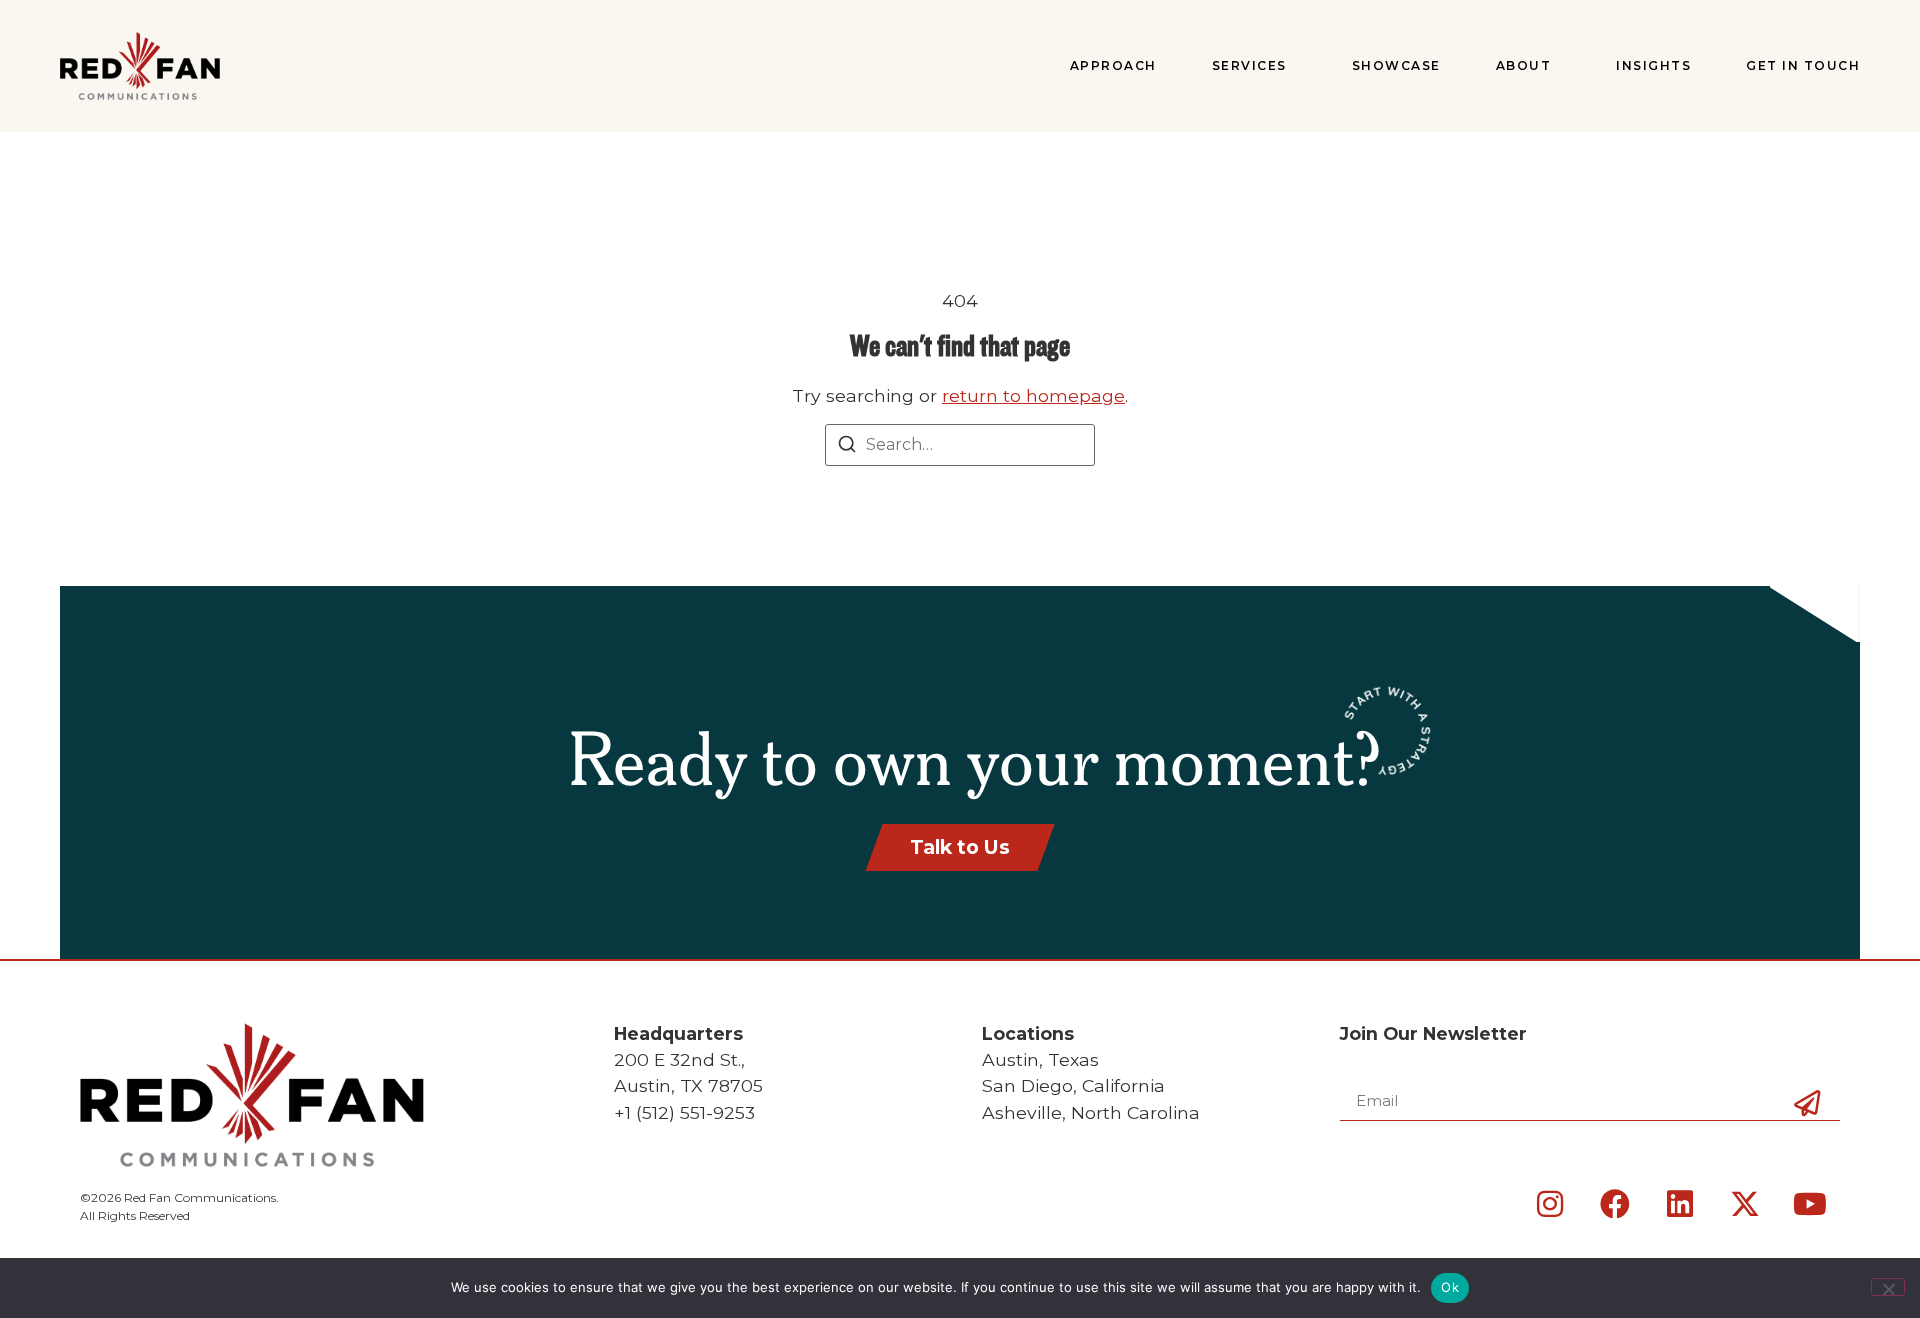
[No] (1888, 1287)
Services (1249, 65)
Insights (1653, 65)
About (1524, 65)
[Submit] (1807, 1137)
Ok (1450, 1287)
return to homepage (1033, 395)
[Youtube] (1810, 1204)
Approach (1113, 65)
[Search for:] (960, 445)
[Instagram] (1550, 1204)
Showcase (1396, 65)
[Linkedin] (1680, 1204)
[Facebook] (1615, 1204)
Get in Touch (1803, 65)
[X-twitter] (1745, 1204)
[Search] (847, 447)
